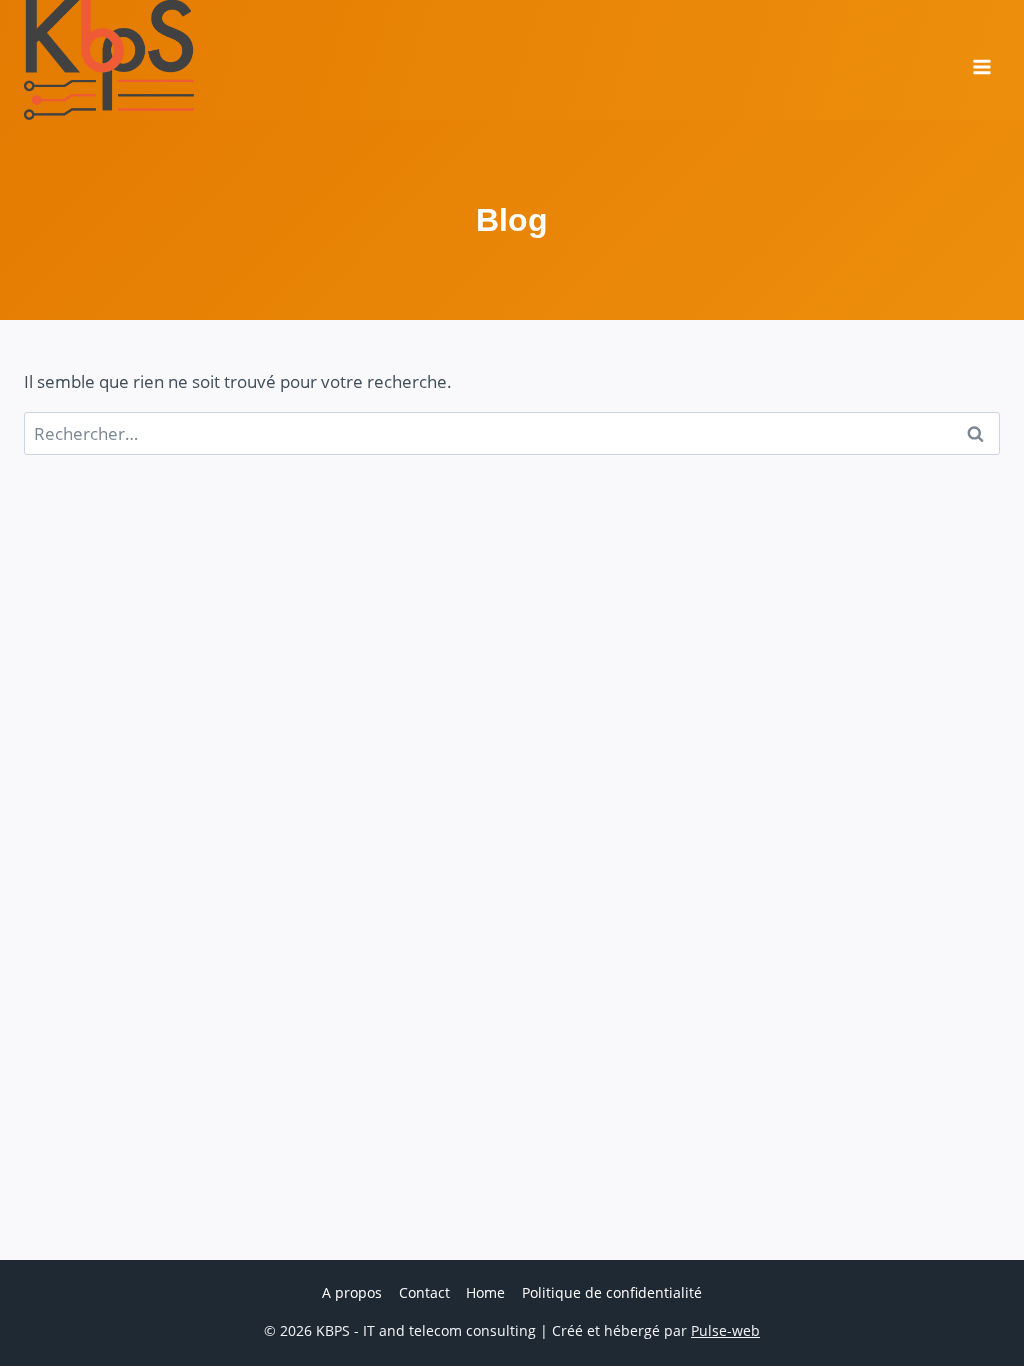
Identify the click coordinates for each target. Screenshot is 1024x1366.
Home (485, 1292)
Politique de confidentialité (612, 1292)
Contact (424, 1292)
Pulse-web (725, 1330)
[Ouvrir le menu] (981, 60)
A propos (352, 1292)
